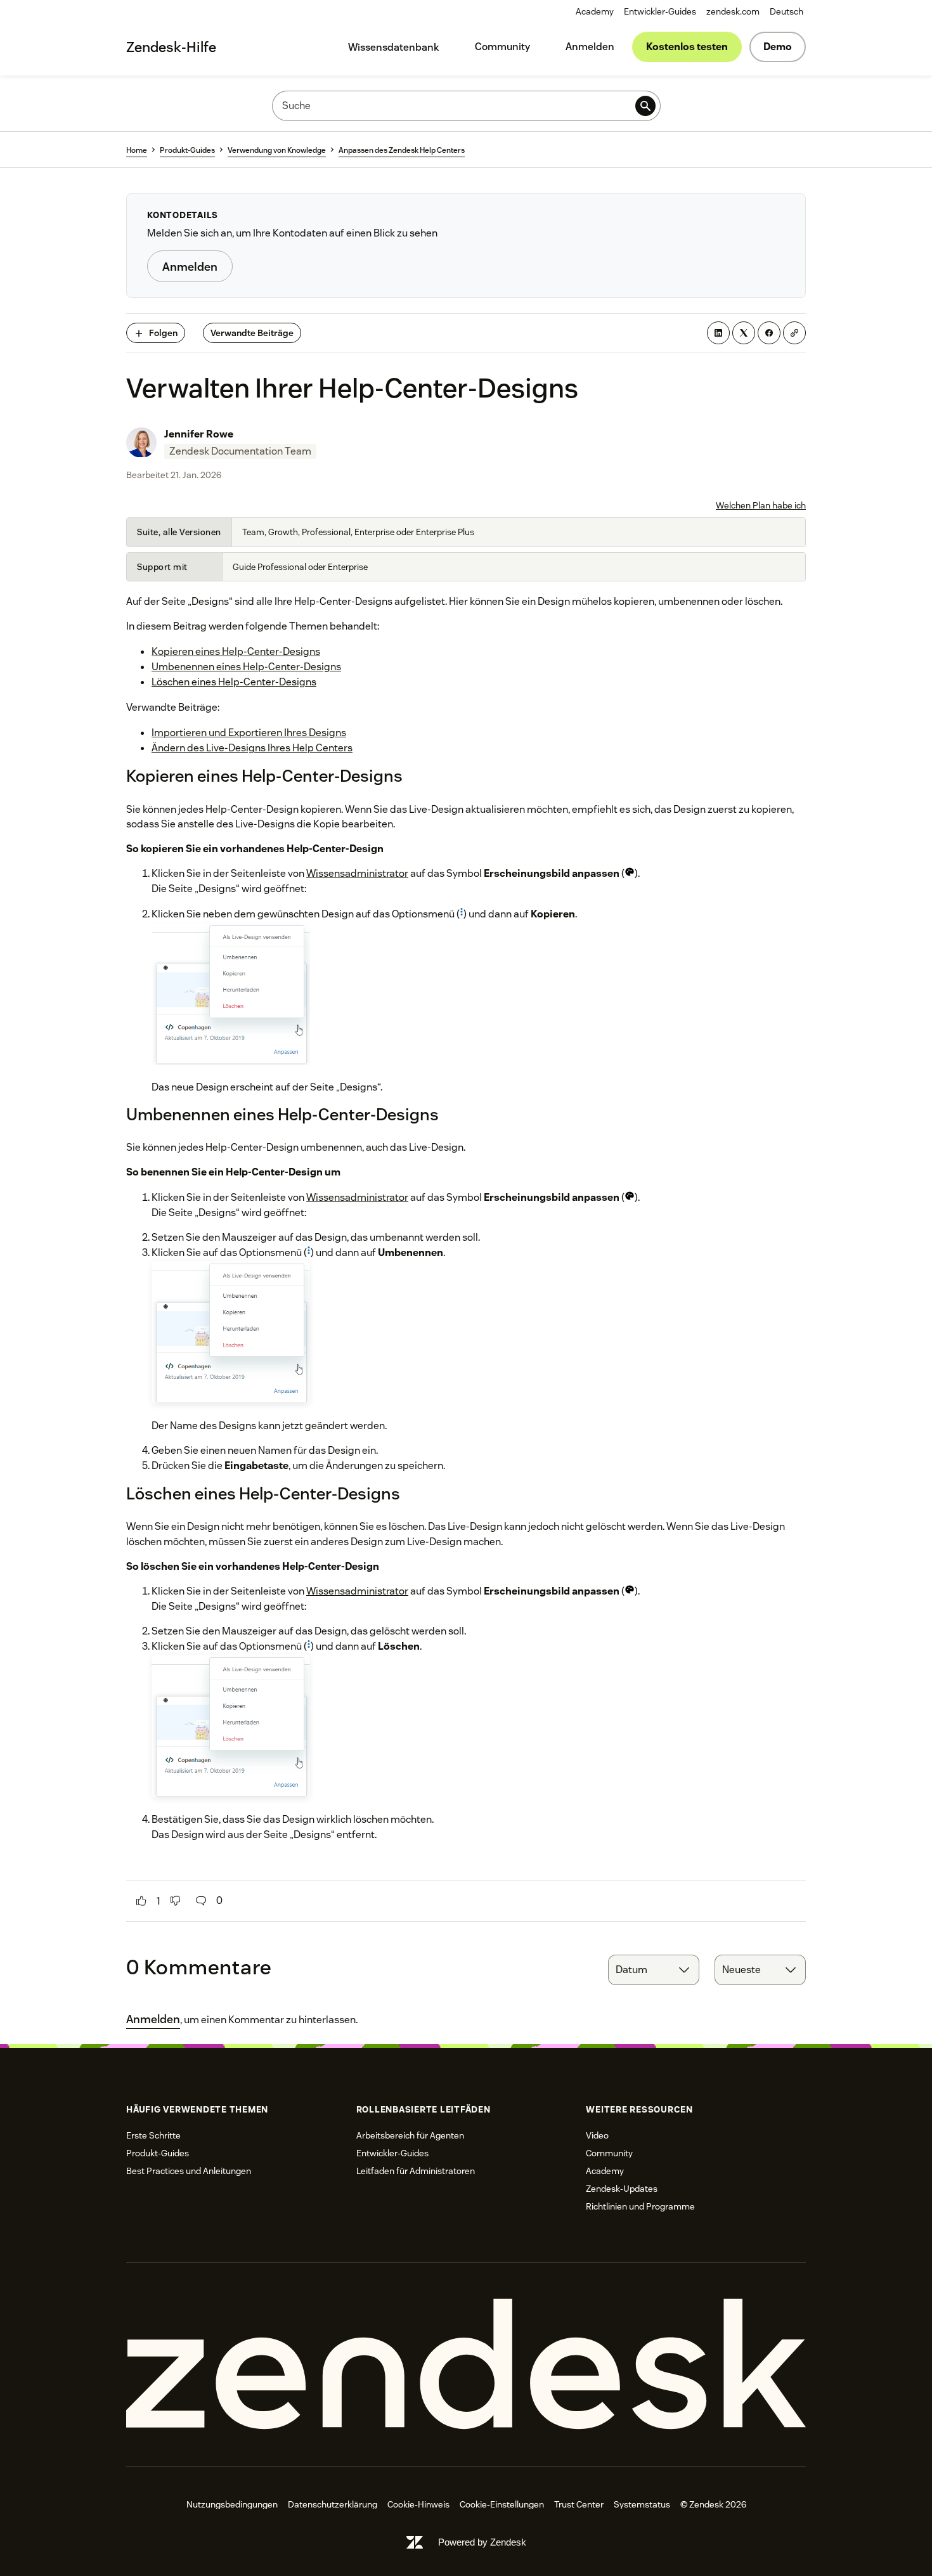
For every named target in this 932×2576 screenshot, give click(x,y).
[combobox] (654, 1970)
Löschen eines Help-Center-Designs (234, 682)
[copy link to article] (794, 333)
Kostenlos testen (687, 47)
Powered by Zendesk (482, 2542)
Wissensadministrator (357, 873)
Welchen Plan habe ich (761, 505)
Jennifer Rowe (199, 434)
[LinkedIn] (718, 333)
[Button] (141, 1901)
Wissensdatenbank (394, 47)
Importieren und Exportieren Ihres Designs (249, 733)
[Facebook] (769, 333)
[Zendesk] (466, 2365)
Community (502, 47)
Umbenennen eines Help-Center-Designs (246, 667)
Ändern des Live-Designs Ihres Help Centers (252, 748)
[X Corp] (744, 333)
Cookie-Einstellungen (502, 2504)
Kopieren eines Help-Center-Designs (236, 651)
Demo (778, 47)
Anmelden (590, 47)
